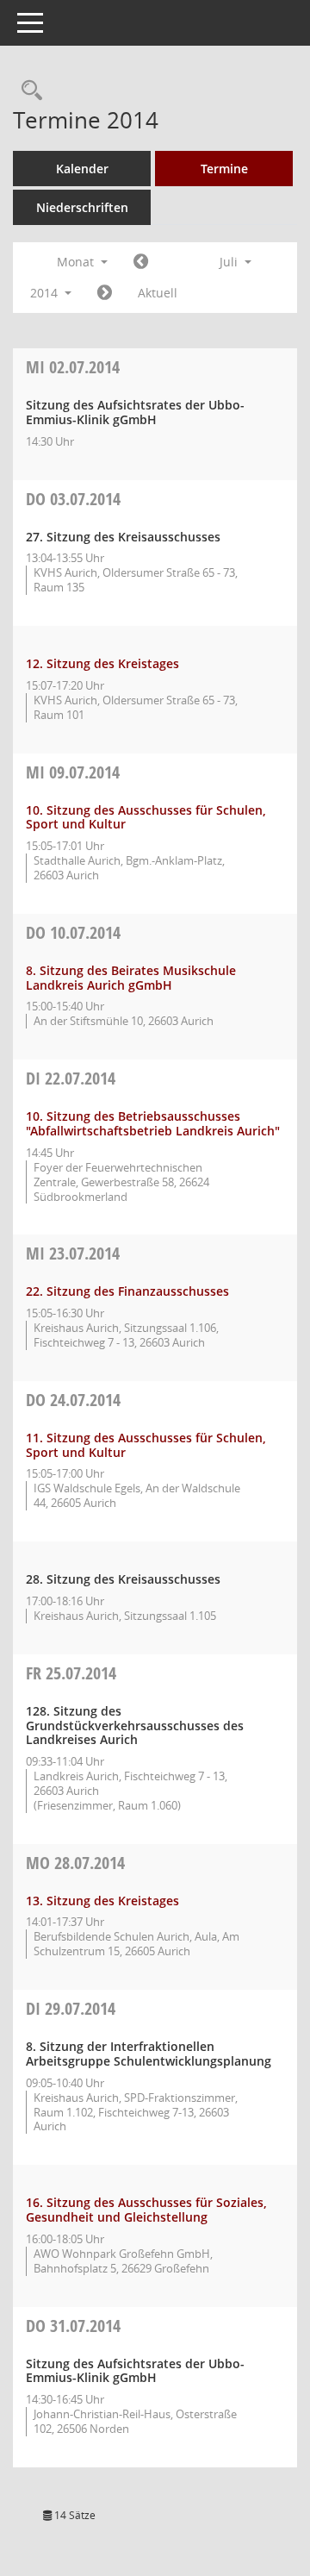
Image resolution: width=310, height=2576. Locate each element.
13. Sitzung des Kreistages (102, 1901)
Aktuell (158, 293)
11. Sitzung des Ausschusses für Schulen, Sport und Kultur (146, 1445)
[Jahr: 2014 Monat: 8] (105, 293)
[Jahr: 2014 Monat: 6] (141, 262)
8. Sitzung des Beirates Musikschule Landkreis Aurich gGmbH (131, 978)
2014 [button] (46, 293)
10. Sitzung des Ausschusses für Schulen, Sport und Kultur (146, 817)
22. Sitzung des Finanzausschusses (127, 1291)
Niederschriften (82, 207)
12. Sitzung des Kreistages (102, 663)
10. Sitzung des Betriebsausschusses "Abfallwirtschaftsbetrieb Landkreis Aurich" (153, 1123)
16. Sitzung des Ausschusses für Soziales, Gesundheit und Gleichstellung (146, 2210)
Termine (224, 169)
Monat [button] (77, 262)
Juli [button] (230, 262)
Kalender (82, 169)
